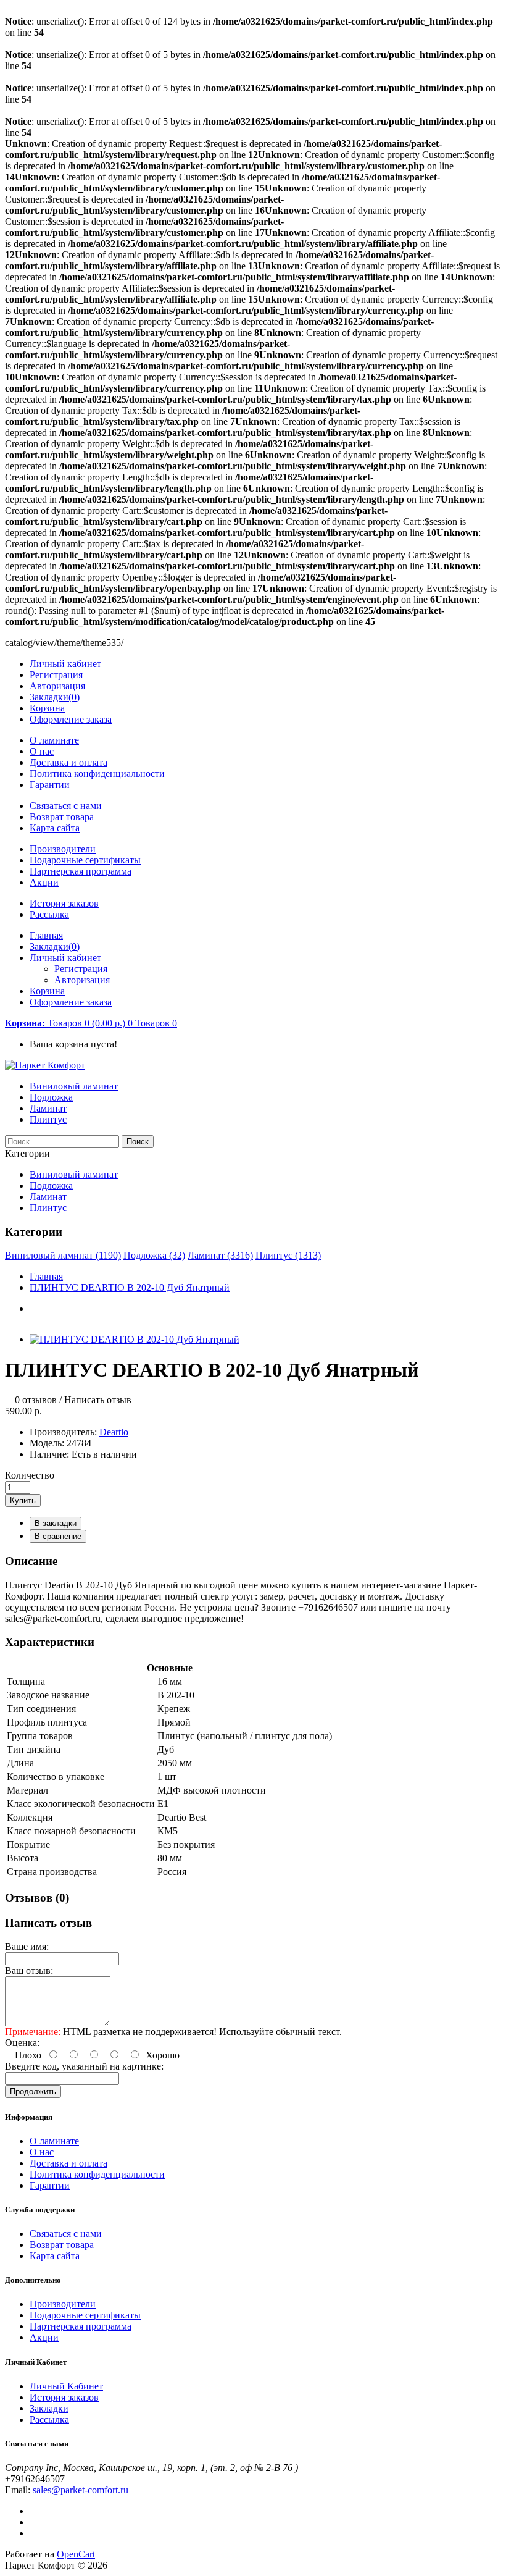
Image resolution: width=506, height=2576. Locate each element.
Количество (30, 1475)
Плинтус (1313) (288, 1255)
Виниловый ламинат (74, 1086)
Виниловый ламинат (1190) (63, 1255)
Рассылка (49, 914)
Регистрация (56, 675)
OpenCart (76, 2554)
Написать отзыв (98, 1400)
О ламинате (54, 740)
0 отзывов (36, 1400)
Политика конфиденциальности (97, 774)
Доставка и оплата (68, 762)
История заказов (64, 903)
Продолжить (33, 2091)
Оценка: (22, 2043)
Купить (23, 1500)
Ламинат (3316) (220, 1255)
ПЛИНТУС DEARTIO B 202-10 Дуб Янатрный (130, 1287)
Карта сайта (55, 828)
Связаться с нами (66, 806)
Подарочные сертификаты (85, 860)
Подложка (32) (154, 1255)
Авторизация (57, 686)
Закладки (49, 2408)
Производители (63, 849)
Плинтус (48, 1119)
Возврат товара (62, 817)
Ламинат (48, 1108)
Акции (44, 882)
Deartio (114, 1432)
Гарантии (50, 785)
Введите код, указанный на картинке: (84, 2066)
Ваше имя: (27, 1946)
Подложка (51, 1097)
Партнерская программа (81, 871)
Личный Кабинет (66, 2386)
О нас (42, 751)
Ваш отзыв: (29, 1970)
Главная (46, 1276)
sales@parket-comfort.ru (81, 2490)
